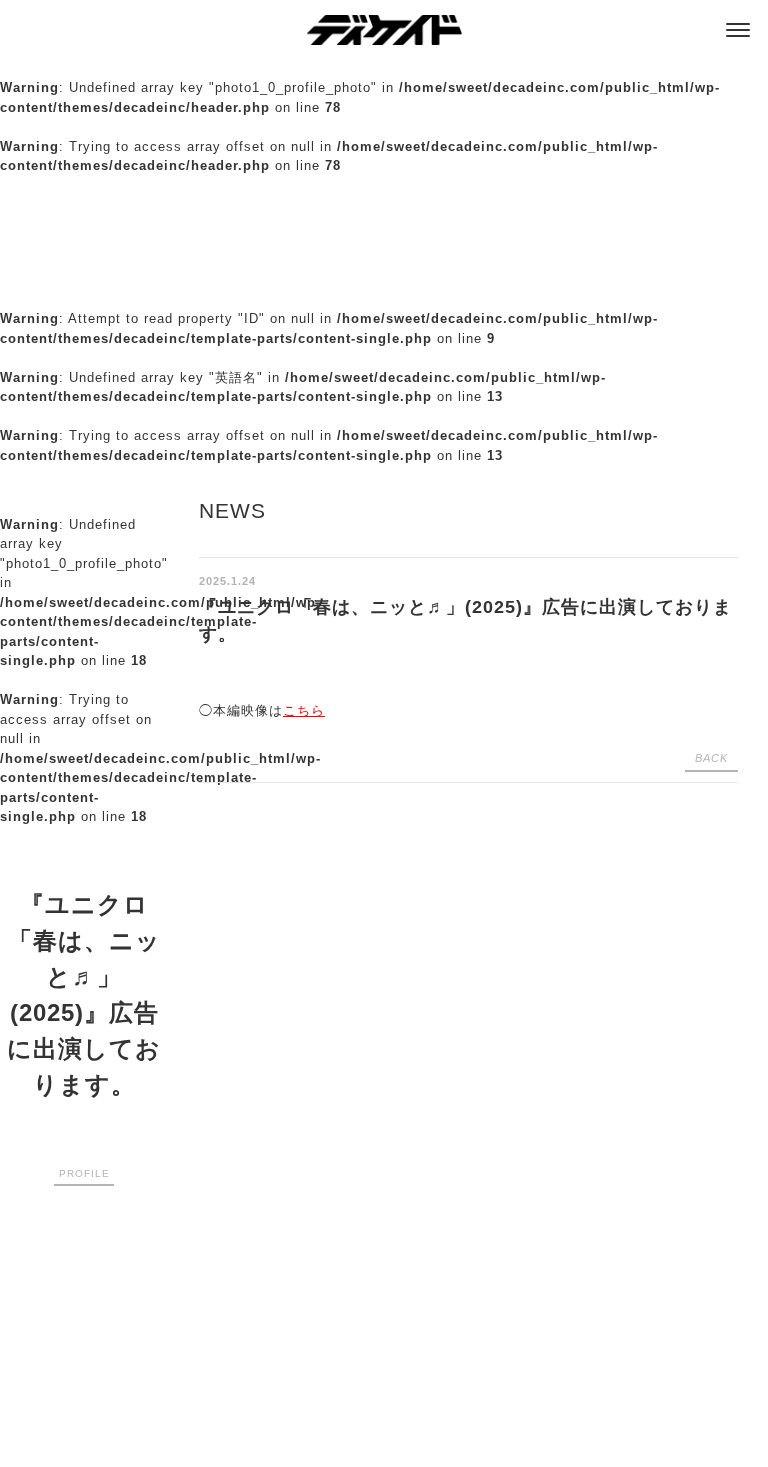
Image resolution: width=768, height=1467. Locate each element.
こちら (304, 710)
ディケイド (384, 30)
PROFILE (84, 1173)
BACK (711, 758)
